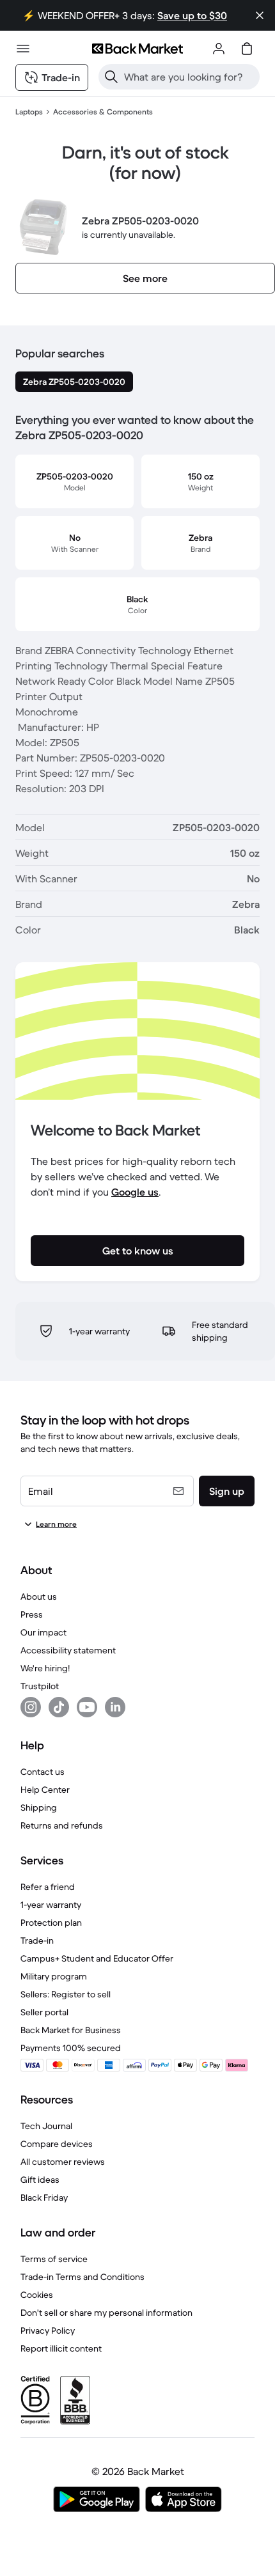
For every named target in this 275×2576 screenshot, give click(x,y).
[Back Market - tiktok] (59, 1707)
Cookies (37, 2295)
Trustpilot (40, 1686)
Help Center (45, 1790)
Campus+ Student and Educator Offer (97, 1958)
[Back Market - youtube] (87, 1707)
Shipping (39, 1807)
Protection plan (51, 1923)
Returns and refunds (62, 1825)
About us (39, 1596)
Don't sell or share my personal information (106, 2313)
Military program (54, 1976)
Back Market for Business (71, 2030)
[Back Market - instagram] (31, 1707)
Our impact (43, 1632)
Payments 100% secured (71, 2048)
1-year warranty (51, 1905)
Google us (135, 1192)
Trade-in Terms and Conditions (82, 2277)
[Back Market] (137, 49)
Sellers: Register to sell (66, 1994)
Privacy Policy (48, 2330)
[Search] (111, 77)
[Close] (260, 15)
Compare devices (57, 2144)
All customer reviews (63, 2162)
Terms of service (54, 2259)
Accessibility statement (68, 1650)
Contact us (43, 1772)
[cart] (247, 49)
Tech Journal (46, 2126)
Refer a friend (48, 1887)
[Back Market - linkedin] (115, 1707)
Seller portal (44, 2012)
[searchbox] (189, 77)
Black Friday (44, 2197)
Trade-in (37, 1940)
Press (32, 1614)
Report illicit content (61, 2348)
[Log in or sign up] (219, 49)
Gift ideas (40, 2180)
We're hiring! (45, 1668)
